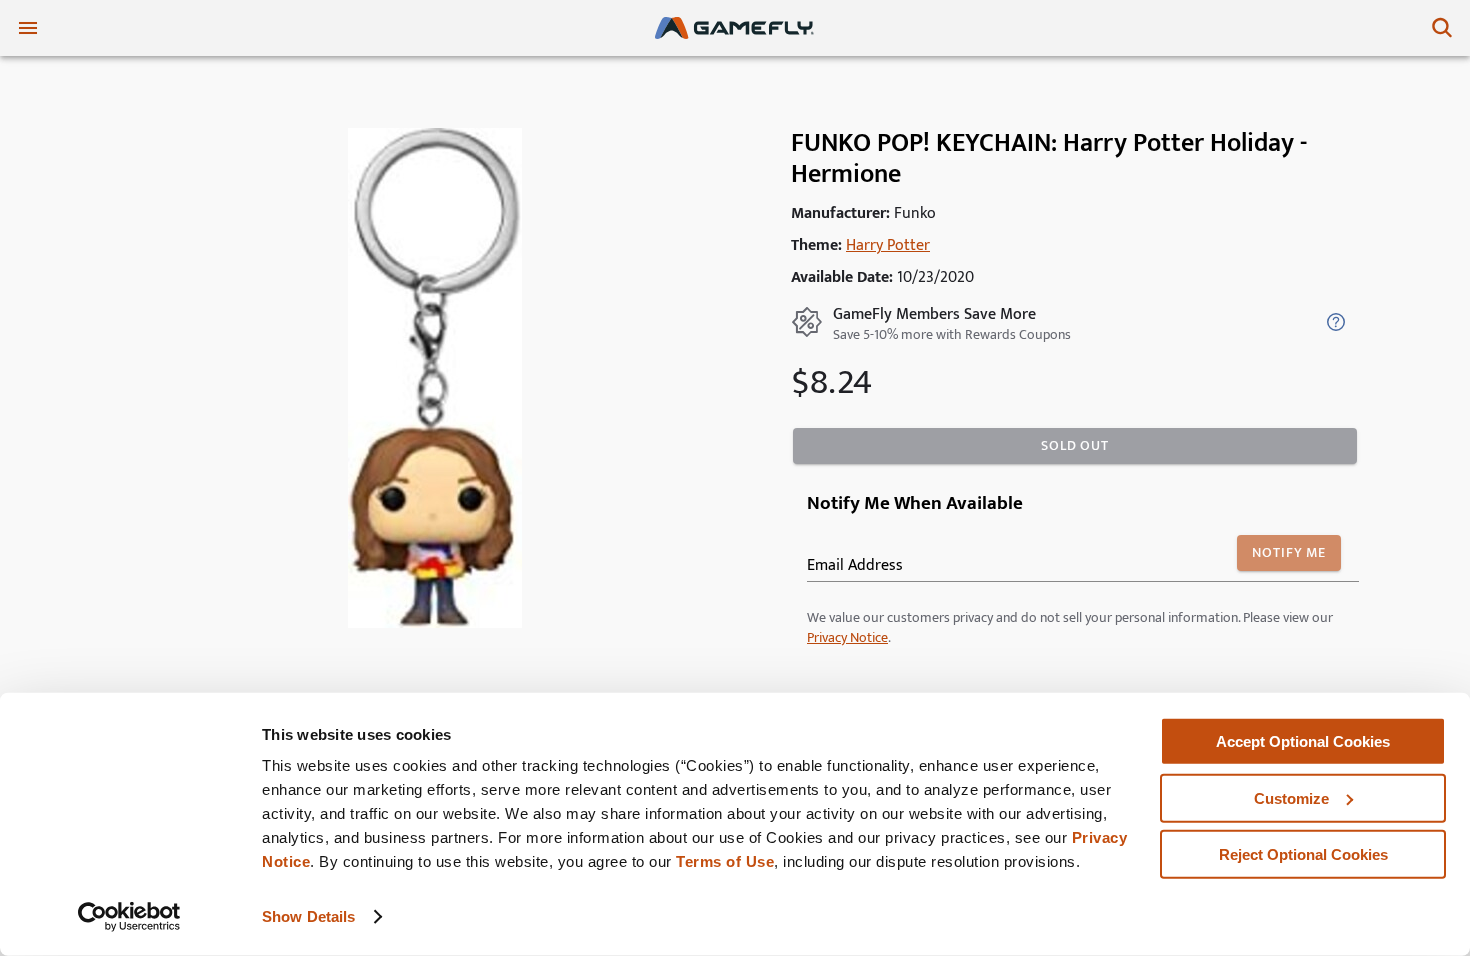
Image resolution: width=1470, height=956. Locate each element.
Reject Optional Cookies (1303, 854)
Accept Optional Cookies (1303, 741)
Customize (1291, 797)
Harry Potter (888, 245)
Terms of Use (725, 861)
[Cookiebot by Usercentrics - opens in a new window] (129, 917)
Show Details (308, 916)
